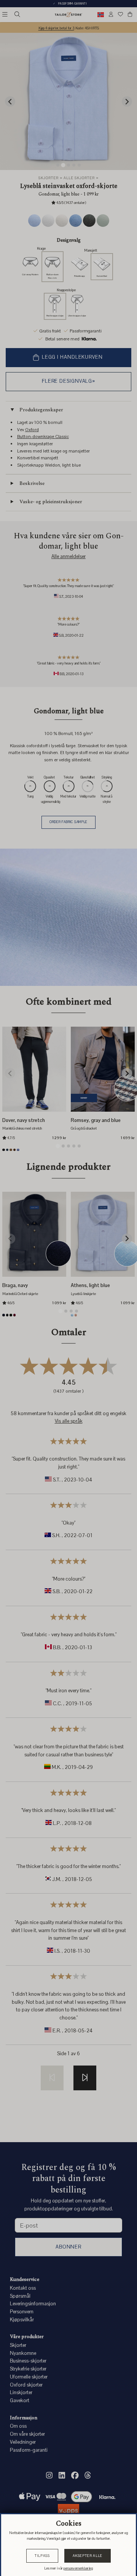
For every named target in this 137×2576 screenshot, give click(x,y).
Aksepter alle (88, 2556)
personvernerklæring (78, 2568)
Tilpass (42, 2556)
